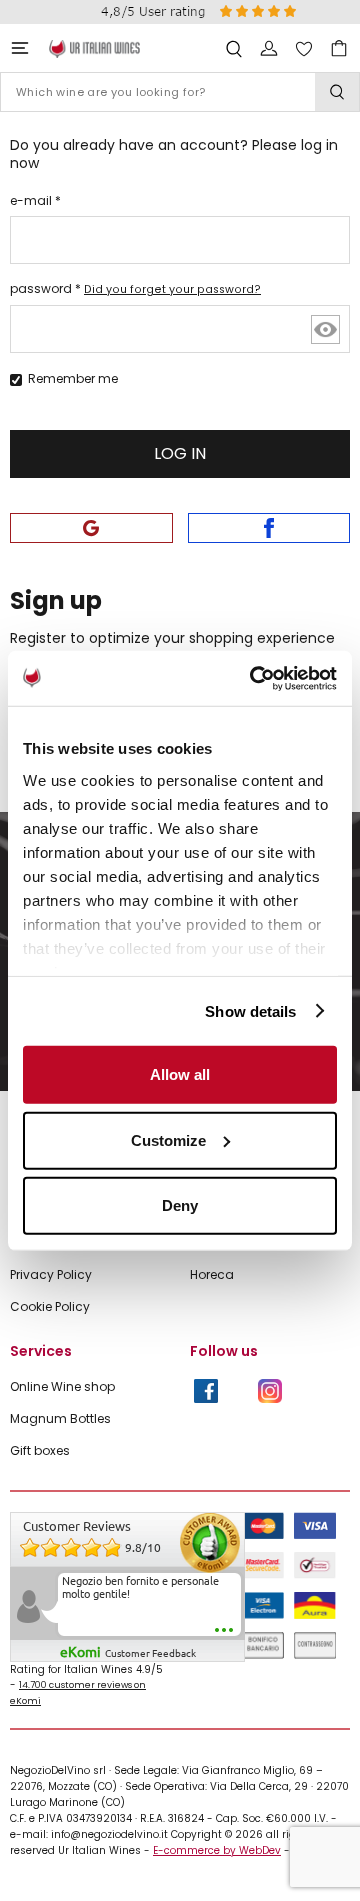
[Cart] (339, 49)
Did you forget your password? (172, 289)
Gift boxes (40, 1451)
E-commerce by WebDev (217, 1850)
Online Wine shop (62, 1387)
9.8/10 (143, 1548)
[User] (269, 49)
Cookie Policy (50, 1307)
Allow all (180, 1074)
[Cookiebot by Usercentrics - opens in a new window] (254, 678)
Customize (168, 1139)
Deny (180, 1205)
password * (135, 288)
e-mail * (35, 200)
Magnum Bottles (60, 1419)
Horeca (212, 1275)
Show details (250, 1010)
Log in (180, 453)
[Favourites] (304, 49)
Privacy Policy (51, 1275)
